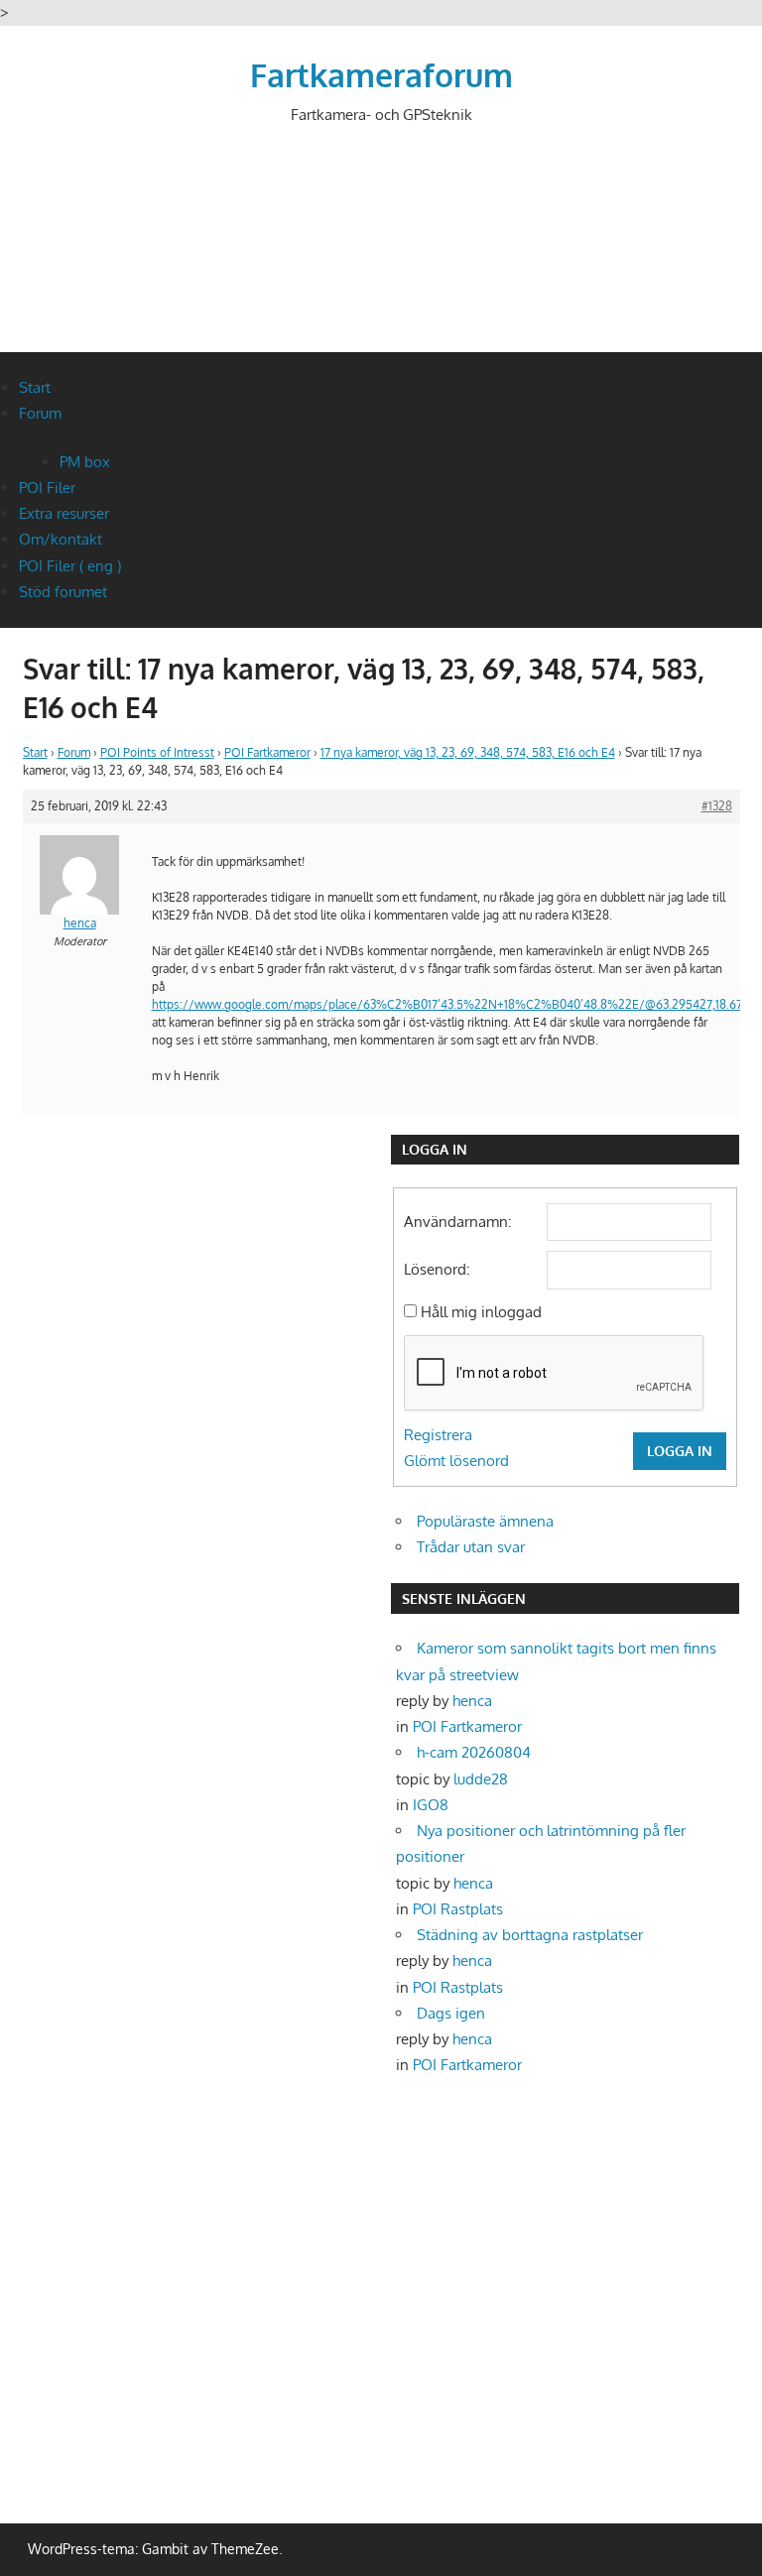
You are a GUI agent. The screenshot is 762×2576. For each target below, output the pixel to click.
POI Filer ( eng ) (70, 566)
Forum (40, 413)
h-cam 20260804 (474, 1752)
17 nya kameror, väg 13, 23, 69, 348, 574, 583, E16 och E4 (468, 752)
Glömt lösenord (456, 1461)
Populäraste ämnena (485, 1521)
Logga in (680, 1451)
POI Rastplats (458, 1909)
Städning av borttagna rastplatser (530, 1935)
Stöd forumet (63, 592)
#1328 (717, 806)
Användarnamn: (458, 1222)
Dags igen (451, 2013)
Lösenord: (437, 1269)
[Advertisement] (384, 255)
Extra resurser (64, 513)
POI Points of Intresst (157, 752)
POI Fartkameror (267, 752)
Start (35, 387)
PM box (85, 462)
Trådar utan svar (471, 1547)
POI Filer (47, 488)
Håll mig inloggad (481, 1312)
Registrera (438, 1435)
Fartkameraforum (381, 75)
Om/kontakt (61, 539)
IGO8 (431, 1805)
